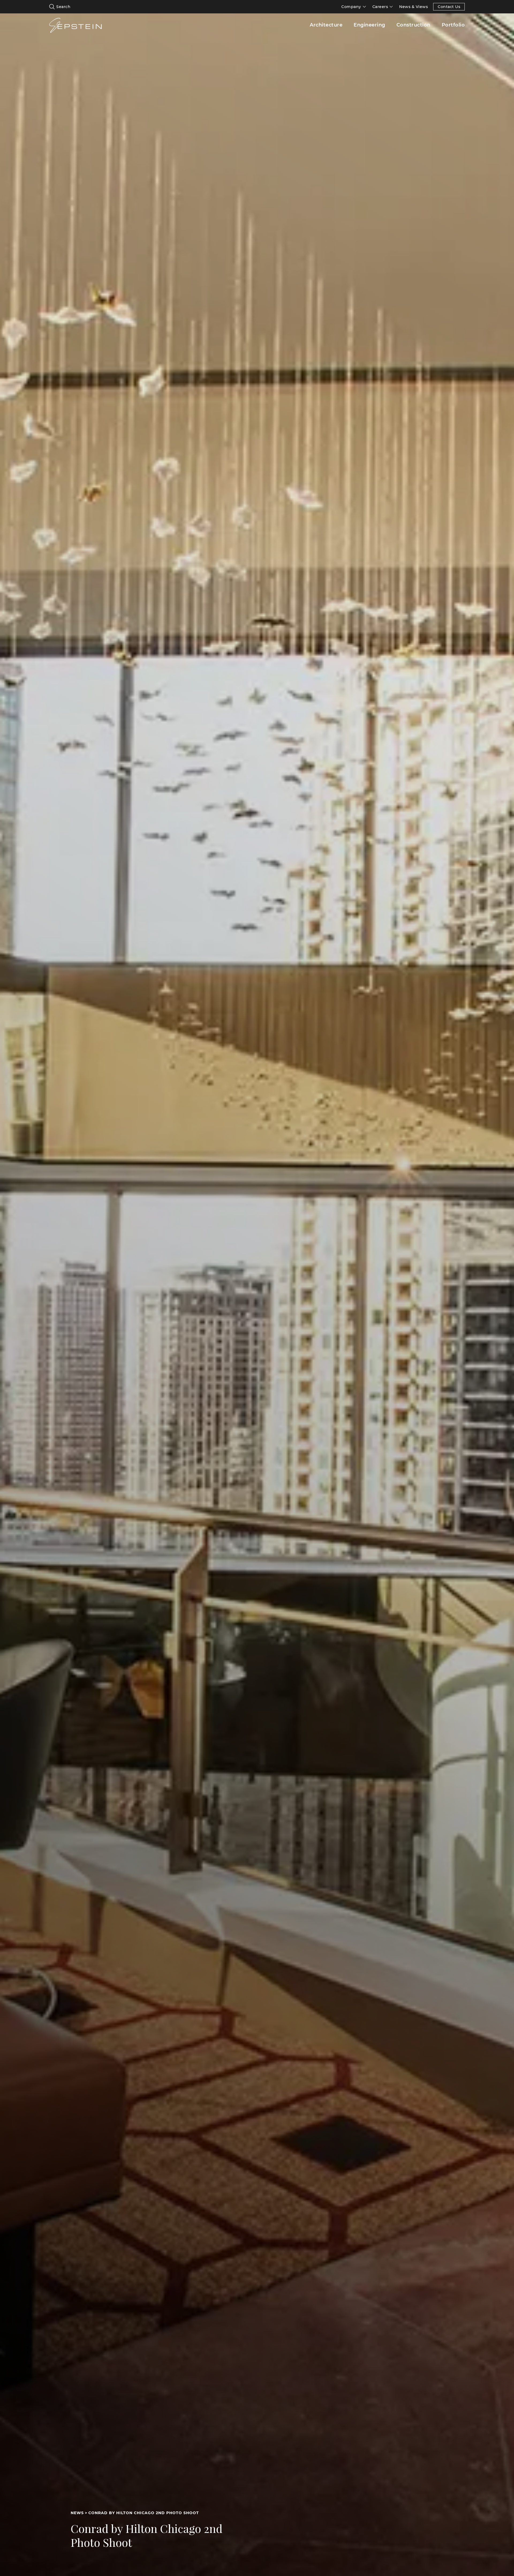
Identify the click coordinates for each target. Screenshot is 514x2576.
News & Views (413, 7)
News (77, 2513)
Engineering (369, 25)
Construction (413, 25)
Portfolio (453, 25)
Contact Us (449, 7)
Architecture (326, 25)
